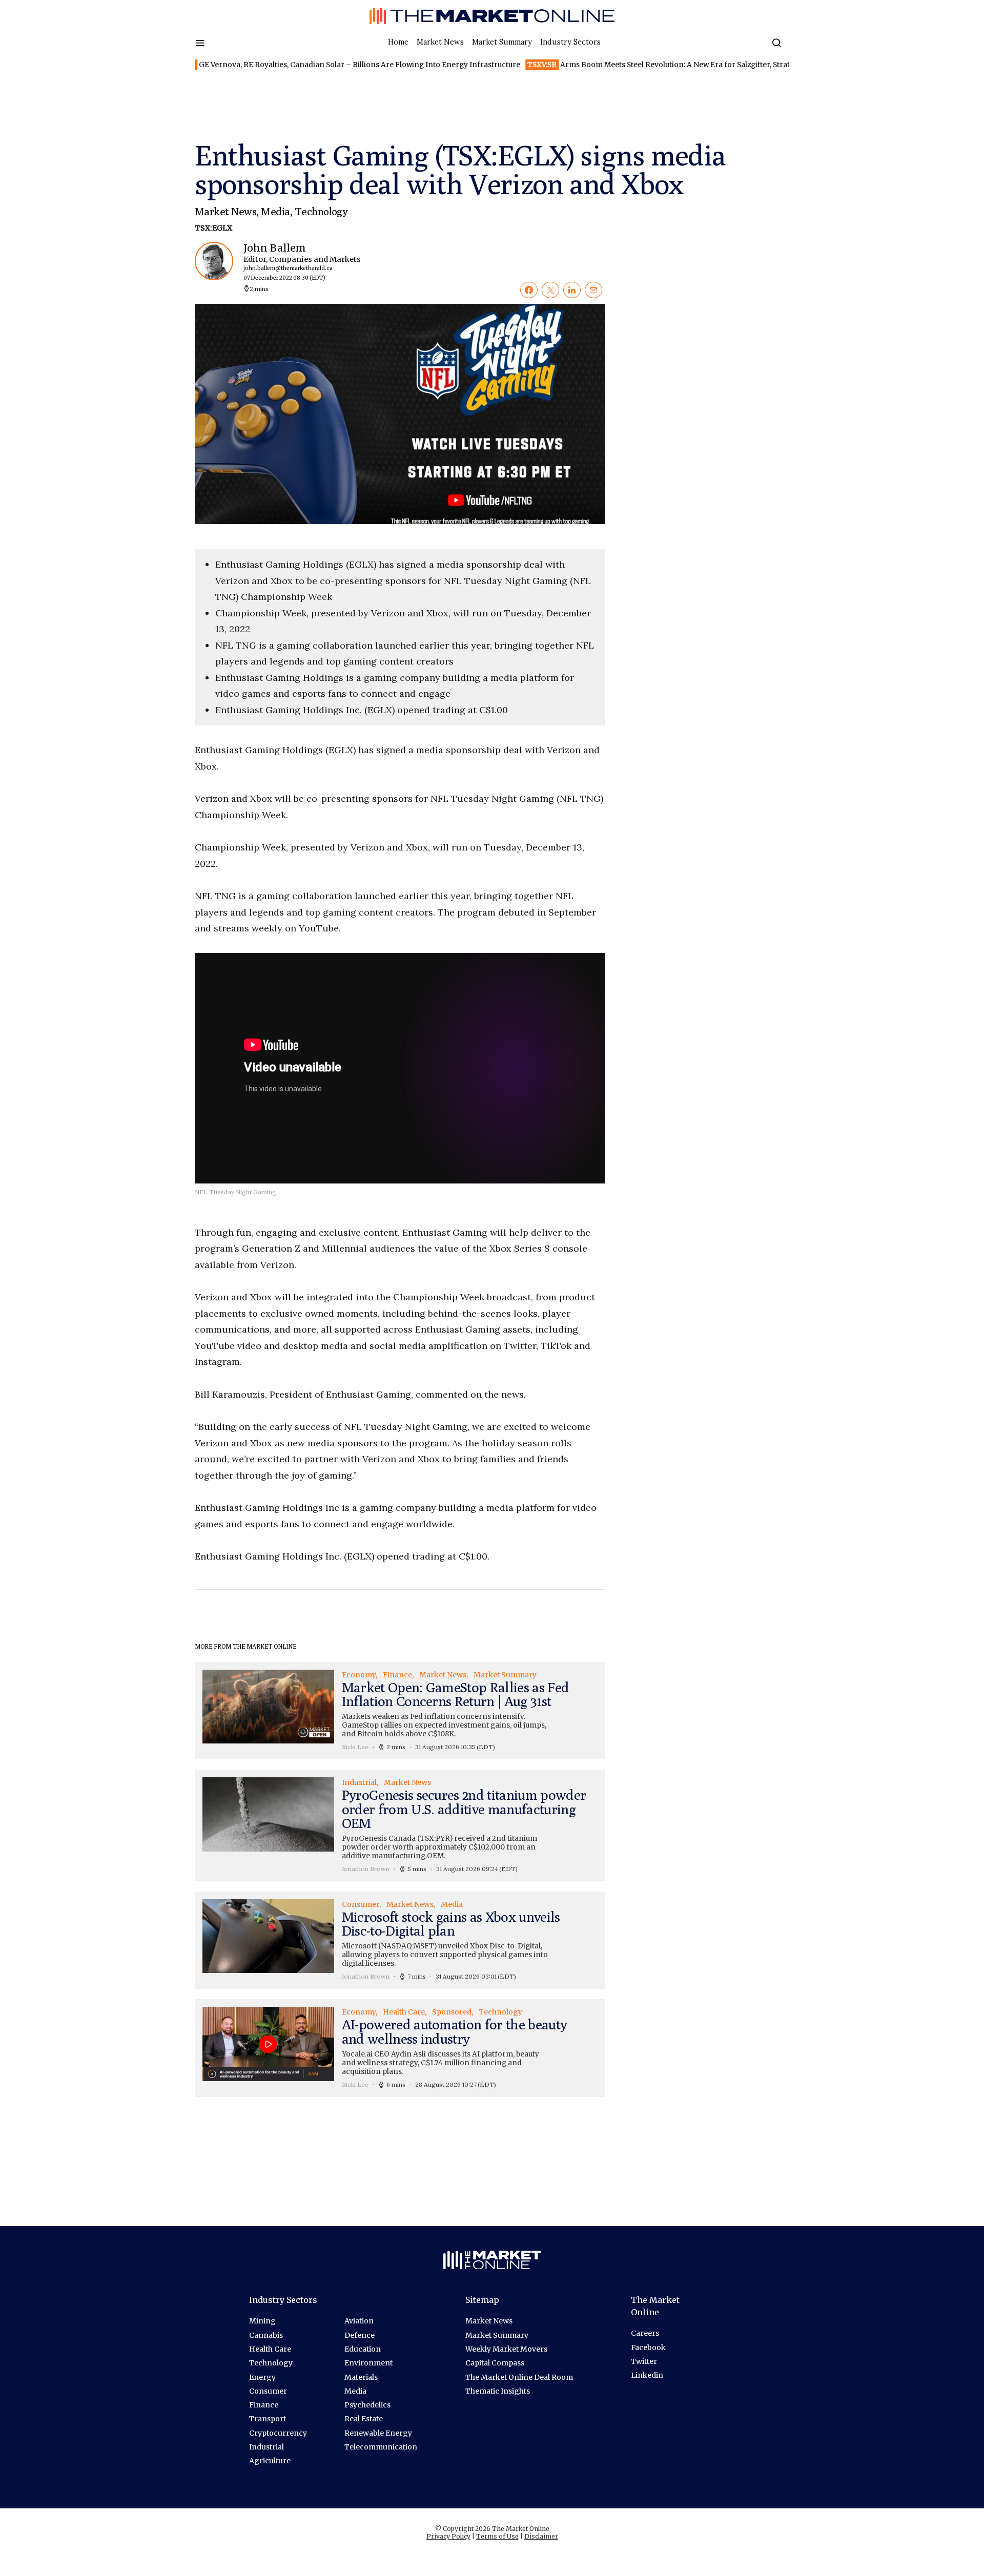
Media (275, 211)
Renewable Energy (378, 2433)
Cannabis (266, 2335)
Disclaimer (541, 2536)
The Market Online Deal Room (519, 2377)
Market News (440, 42)
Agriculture (270, 2461)
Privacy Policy (448, 2536)
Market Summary (502, 42)
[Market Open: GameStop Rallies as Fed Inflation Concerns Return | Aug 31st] (400, 1711)
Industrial (266, 2447)
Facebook (648, 2348)
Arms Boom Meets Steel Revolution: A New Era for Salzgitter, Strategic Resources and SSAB (645, 65)
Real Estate (364, 2419)
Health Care (270, 2349)
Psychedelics (367, 2405)
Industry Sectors (570, 42)
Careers (645, 2333)
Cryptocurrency (278, 2433)
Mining (262, 2321)
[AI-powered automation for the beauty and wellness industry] (400, 2048)
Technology (321, 211)
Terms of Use (497, 2536)
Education (363, 2349)
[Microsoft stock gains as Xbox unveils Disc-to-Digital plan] (400, 1940)
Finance (264, 2405)
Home (398, 42)
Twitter (644, 2361)
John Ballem (293, 262)
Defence (360, 2335)
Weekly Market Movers (506, 2349)
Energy (262, 2377)
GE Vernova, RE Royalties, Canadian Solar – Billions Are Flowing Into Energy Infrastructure (285, 65)
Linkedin (647, 2375)
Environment (368, 2363)
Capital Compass (495, 2363)
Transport (268, 2419)
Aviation (359, 2321)
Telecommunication (381, 2447)
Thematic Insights (498, 2391)
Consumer (268, 2391)
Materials (361, 2377)
